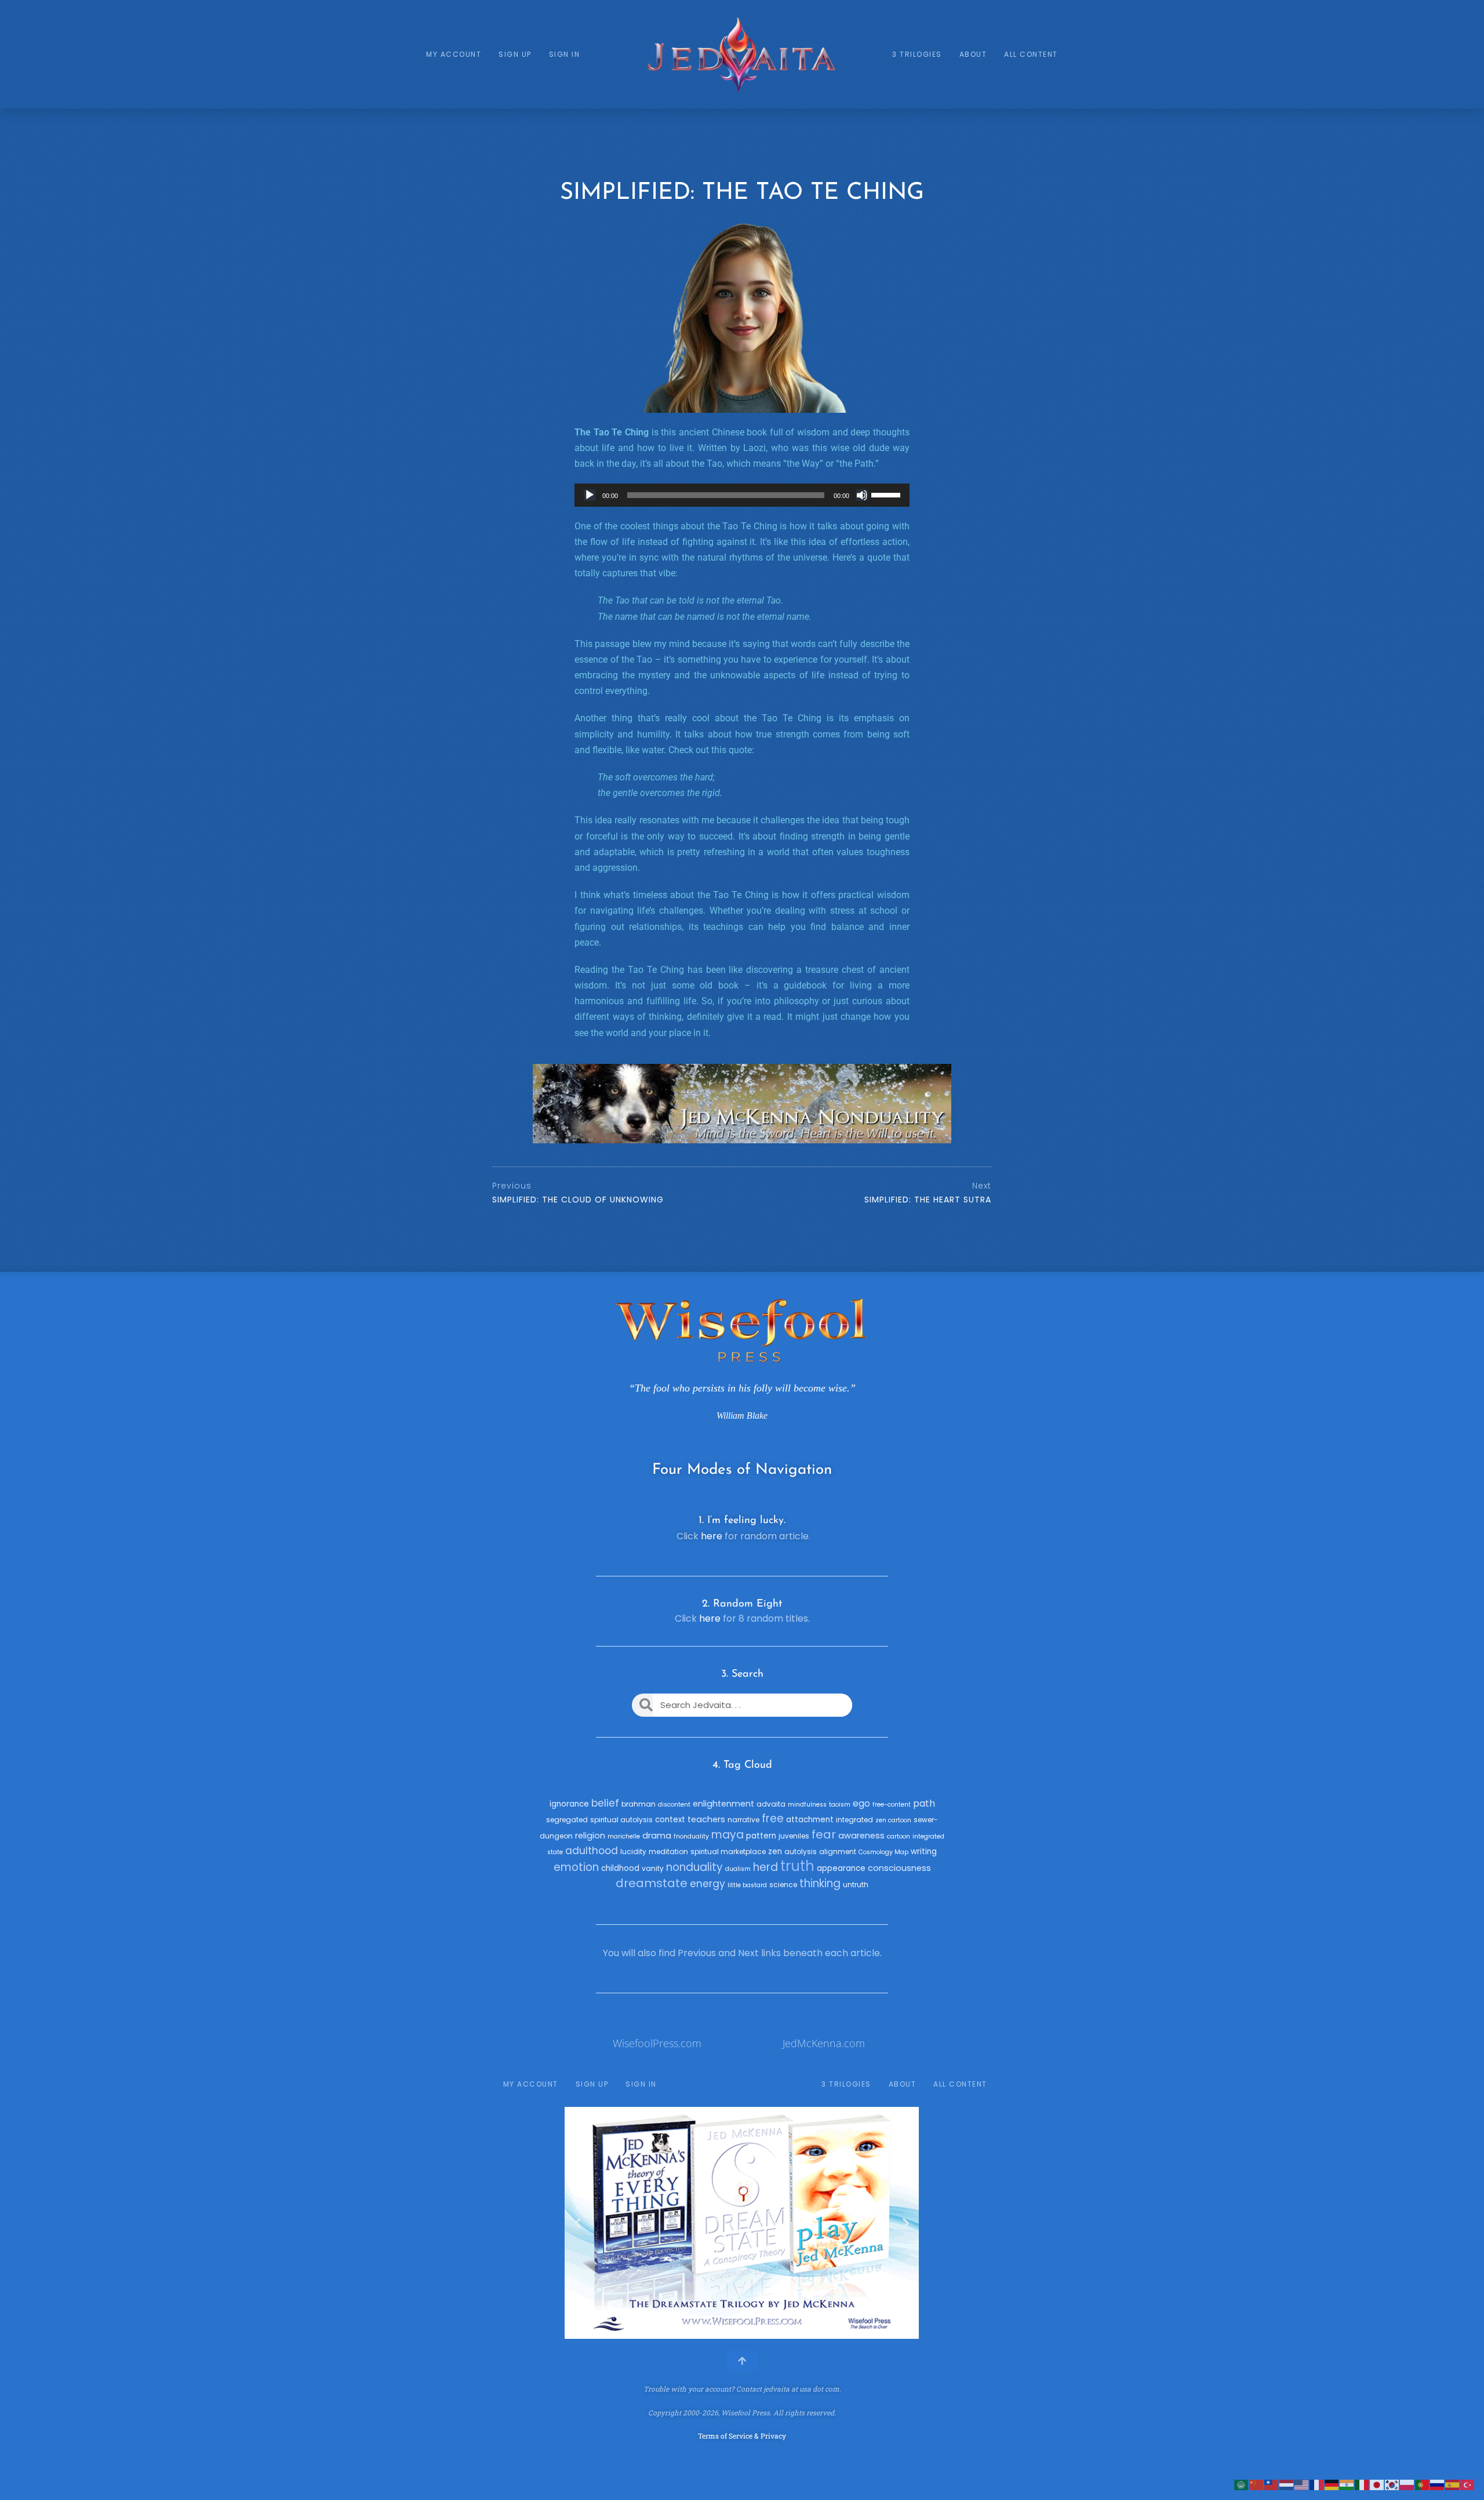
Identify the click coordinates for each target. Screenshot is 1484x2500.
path (924, 1803)
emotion (576, 1867)
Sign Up (515, 54)
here (712, 1536)
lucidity (633, 1852)
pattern (761, 1836)
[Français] (1317, 2484)
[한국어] (1392, 2484)
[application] (742, 495)
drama (657, 1836)
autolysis (801, 1852)
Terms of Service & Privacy (742, 2436)
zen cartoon (893, 1820)
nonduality (694, 1867)
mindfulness (807, 1805)
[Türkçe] (1468, 2484)
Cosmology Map (883, 1852)
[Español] (1453, 2484)
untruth (856, 1885)
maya (728, 1835)
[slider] (888, 494)
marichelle (624, 1836)
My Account (454, 54)
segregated (567, 1820)
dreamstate (652, 1883)
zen (775, 1852)
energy (708, 1884)
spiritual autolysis (621, 1820)
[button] (578, 2223)
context (670, 1820)
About (973, 54)
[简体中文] (1257, 2484)
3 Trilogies (917, 54)
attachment (810, 1820)
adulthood (592, 1851)
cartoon (899, 1836)
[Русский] (1438, 2484)
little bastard (747, 1885)
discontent (674, 1805)
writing (924, 1852)
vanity (653, 1868)
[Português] (1423, 2484)
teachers (706, 1819)
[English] (1302, 2484)
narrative (743, 1820)
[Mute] (862, 495)
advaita (771, 1804)
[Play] (590, 495)
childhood (620, 1868)
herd (765, 1867)
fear (824, 1834)
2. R (711, 1604)
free (773, 1818)
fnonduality (691, 1836)
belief (605, 1803)
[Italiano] (1362, 2484)
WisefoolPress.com (657, 2043)
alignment (838, 1852)
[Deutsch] (1332, 2484)
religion (590, 1836)
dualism (738, 1869)
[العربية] (1242, 2484)
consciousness (899, 1868)
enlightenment (723, 1804)
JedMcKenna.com (824, 2043)
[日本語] (1377, 2484)
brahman (639, 1804)
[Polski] (1407, 2484)
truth (797, 1866)
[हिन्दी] (1347, 2484)
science (783, 1885)
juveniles (794, 1836)
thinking (820, 1883)
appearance (841, 1868)
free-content (892, 1805)
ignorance (569, 1804)
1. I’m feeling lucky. (742, 1521)
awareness (861, 1836)
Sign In (565, 54)
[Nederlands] (1287, 2484)
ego (861, 1803)
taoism (840, 1805)
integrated (854, 1820)
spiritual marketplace (728, 1852)
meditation (668, 1852)
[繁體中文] (1272, 2484)
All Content (1031, 54)
